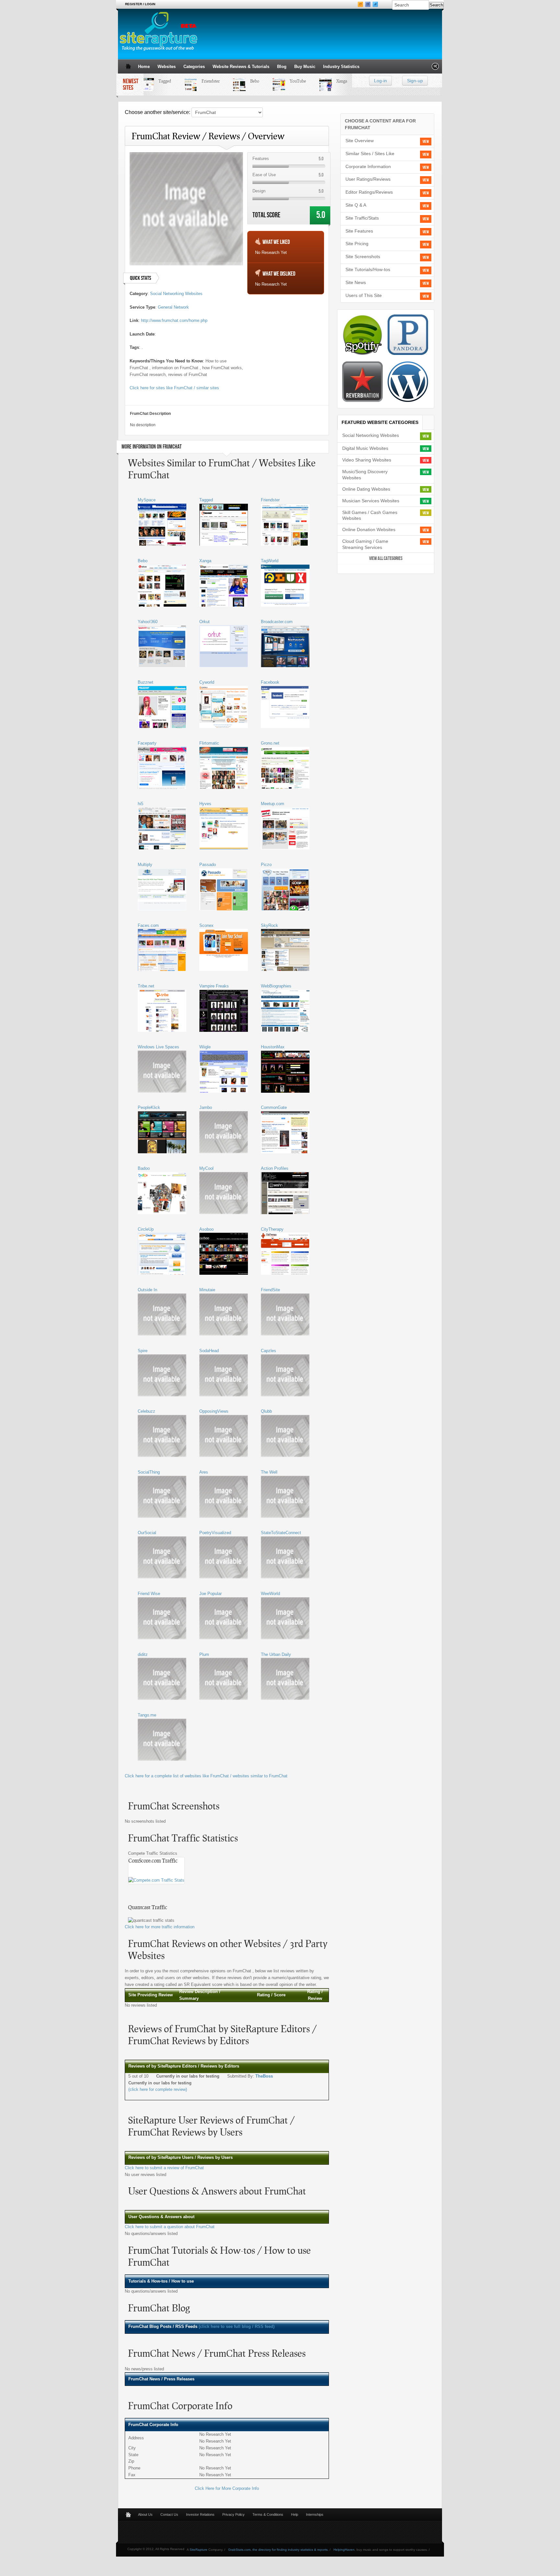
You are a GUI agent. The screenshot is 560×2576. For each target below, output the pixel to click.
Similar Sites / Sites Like (370, 154)
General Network (173, 307)
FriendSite (270, 1290)
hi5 (140, 804)
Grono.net (270, 743)
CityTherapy (272, 1229)
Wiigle (205, 1047)
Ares (204, 1472)
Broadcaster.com (277, 622)
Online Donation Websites (369, 530)
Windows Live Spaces (158, 1047)
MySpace (147, 500)
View (426, 142)
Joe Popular (210, 1594)
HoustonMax (273, 1047)
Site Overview (360, 141)
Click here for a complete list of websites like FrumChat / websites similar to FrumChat (206, 1776)
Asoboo (206, 1229)
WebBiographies (276, 986)
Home (144, 67)
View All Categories (386, 559)
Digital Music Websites (365, 448)
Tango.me (147, 1715)
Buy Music (305, 67)
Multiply (145, 865)
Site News (356, 282)
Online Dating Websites (366, 489)
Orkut (204, 622)
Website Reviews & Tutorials (241, 67)
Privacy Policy (233, 2514)
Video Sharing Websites (367, 460)
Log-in (380, 81)
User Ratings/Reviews (368, 179)
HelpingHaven (344, 2550)
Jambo (206, 1107)
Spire (143, 1351)
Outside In (147, 1290)
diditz (143, 1654)
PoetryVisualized (215, 1533)
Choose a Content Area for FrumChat (380, 124)
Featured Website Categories (380, 422)
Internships (315, 2514)
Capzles (268, 1351)
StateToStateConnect (281, 1533)
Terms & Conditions (268, 2514)
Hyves (205, 804)
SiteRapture (198, 2550)
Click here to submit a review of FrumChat (164, 2168)
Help (295, 2514)
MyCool (206, 1168)
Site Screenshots (363, 256)
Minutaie (207, 1290)
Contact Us (169, 2514)
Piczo (266, 865)
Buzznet (146, 682)
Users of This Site (364, 295)
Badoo (144, 1168)
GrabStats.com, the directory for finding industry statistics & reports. (278, 2550)
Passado (208, 865)
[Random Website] (435, 68)
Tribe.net (146, 986)
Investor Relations (200, 2514)
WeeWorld (270, 1594)
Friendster (195, 81)
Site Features (359, 231)
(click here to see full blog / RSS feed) (237, 2326)
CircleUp (146, 1229)
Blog (282, 67)
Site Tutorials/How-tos (368, 269)
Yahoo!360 (148, 622)
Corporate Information (368, 166)
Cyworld (207, 682)
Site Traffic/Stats (362, 218)
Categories (194, 67)
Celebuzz (146, 1411)
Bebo (239, 81)
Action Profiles (275, 1168)
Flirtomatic (209, 743)
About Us (145, 2514)
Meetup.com (273, 804)
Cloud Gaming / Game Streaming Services (365, 544)
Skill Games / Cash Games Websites (370, 515)
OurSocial (147, 1533)
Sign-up (415, 81)
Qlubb (266, 1411)
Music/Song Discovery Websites (365, 475)
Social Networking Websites (176, 294)
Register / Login (140, 4)
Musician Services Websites (371, 501)
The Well (269, 1472)
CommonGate (274, 1107)
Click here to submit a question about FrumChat (170, 2227)
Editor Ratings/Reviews (369, 192)
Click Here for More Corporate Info (227, 2488)
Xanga (326, 81)
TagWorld (270, 561)
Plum (204, 1654)
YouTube (282, 81)
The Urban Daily (276, 1654)
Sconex (206, 925)
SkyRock (269, 925)
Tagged (149, 81)
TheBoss (264, 2076)
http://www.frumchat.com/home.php (174, 320)
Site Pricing (357, 244)
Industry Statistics (341, 67)
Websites (167, 67)
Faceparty (147, 743)
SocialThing (149, 1472)
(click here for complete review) (158, 2089)
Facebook (270, 682)
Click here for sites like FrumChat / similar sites (174, 388)
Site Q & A (356, 205)
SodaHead (209, 1351)
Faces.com (148, 925)
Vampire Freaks (214, 986)
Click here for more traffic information (160, 1927)
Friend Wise (149, 1594)
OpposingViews (214, 1411)
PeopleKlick (149, 1107)
